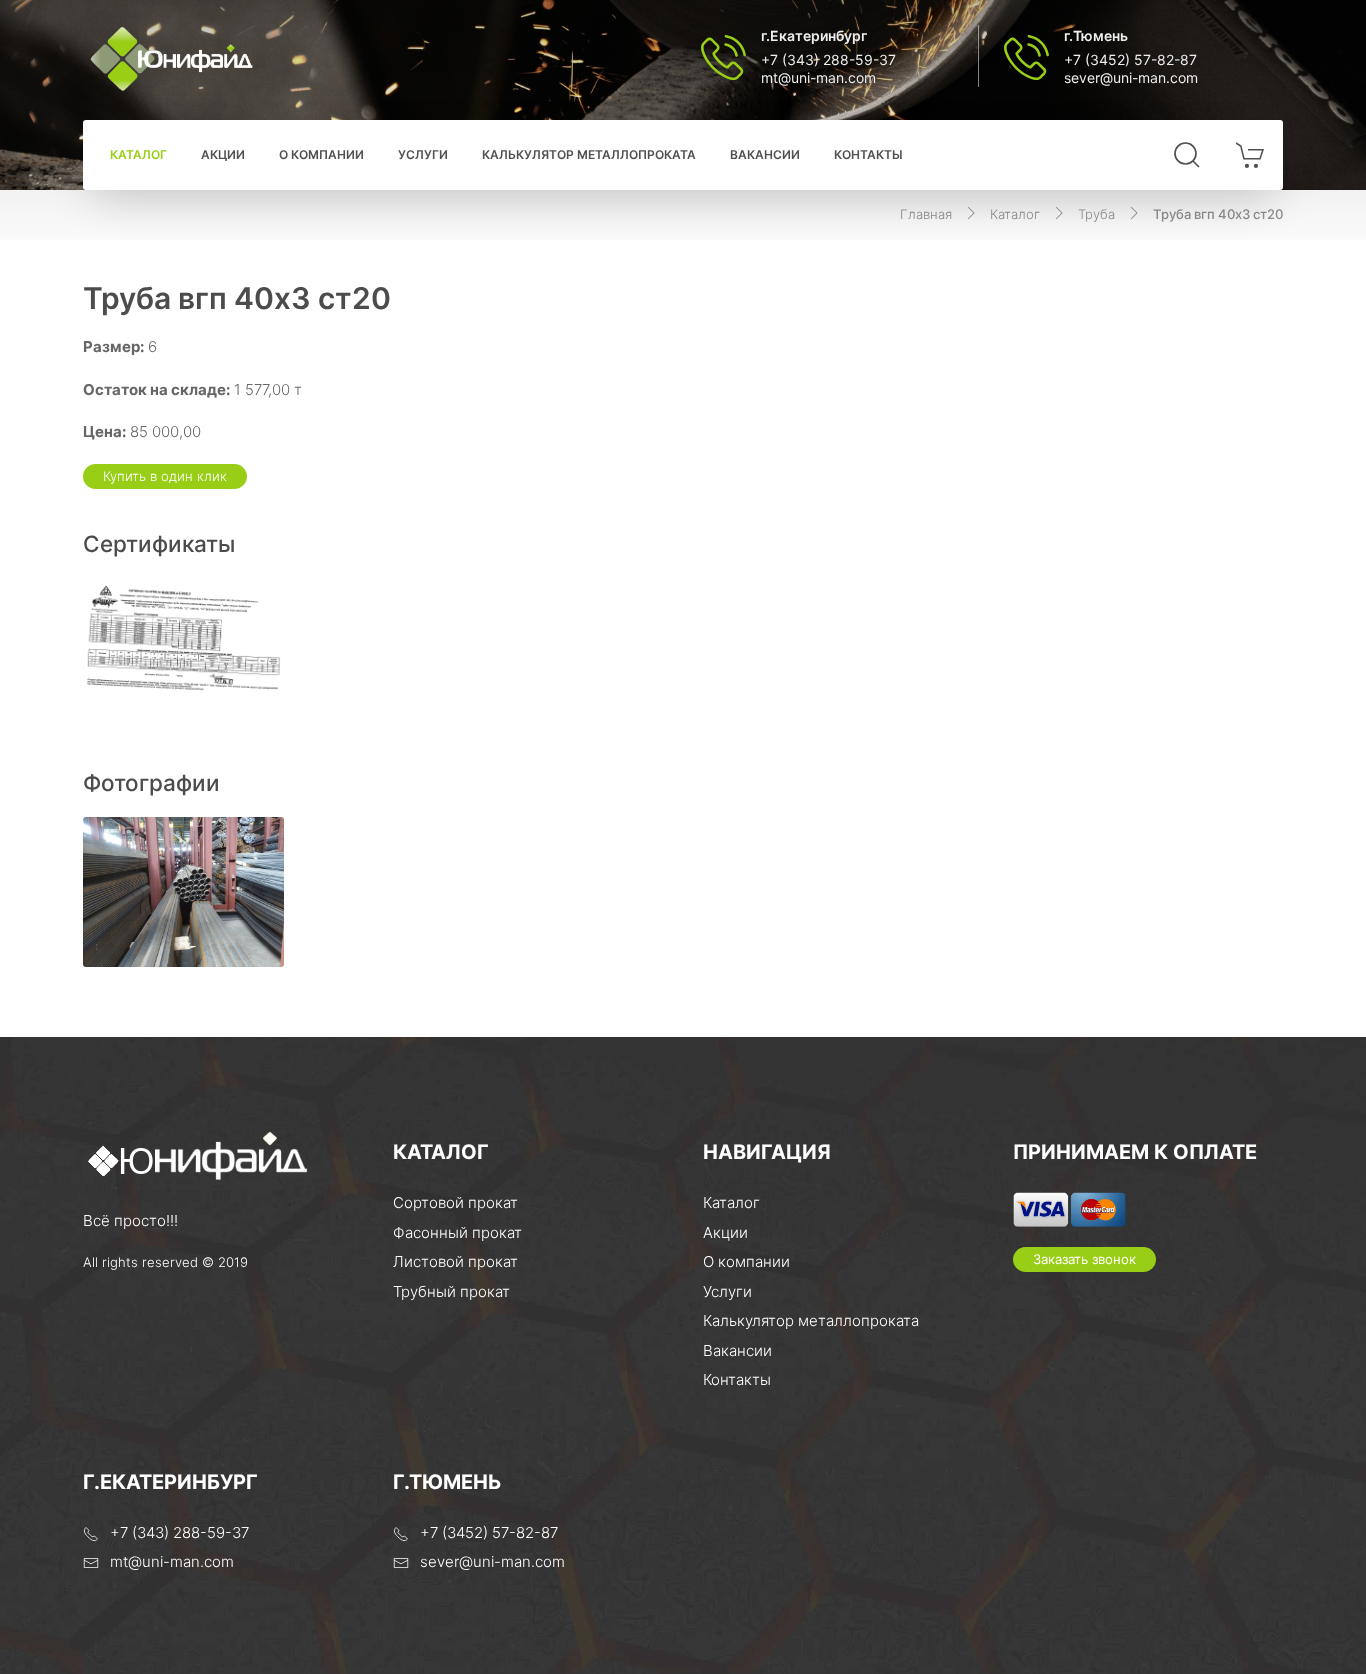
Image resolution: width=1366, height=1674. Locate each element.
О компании (321, 154)
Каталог (138, 154)
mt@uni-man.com (818, 77)
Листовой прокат (455, 1261)
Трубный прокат (451, 1291)
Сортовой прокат (455, 1202)
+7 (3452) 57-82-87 (1130, 59)
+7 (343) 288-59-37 (828, 59)
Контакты (868, 154)
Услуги (423, 154)
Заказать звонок (1084, 1259)
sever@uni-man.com (1131, 77)
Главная (926, 214)
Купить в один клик (165, 476)
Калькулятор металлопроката (589, 154)
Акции (223, 154)
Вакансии (765, 154)
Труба (1096, 214)
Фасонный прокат (457, 1232)
